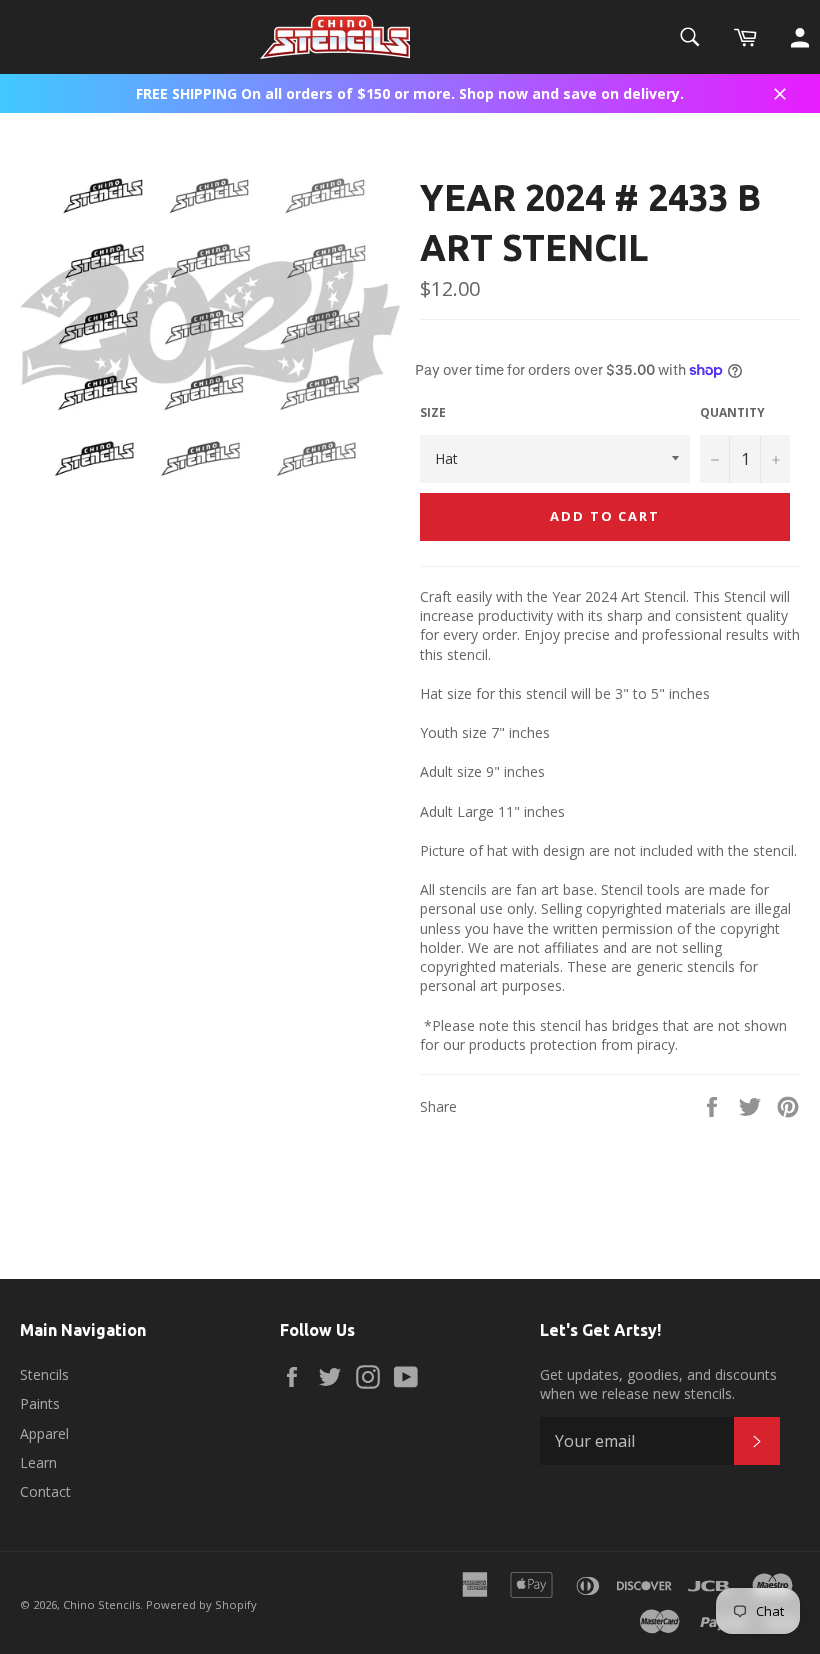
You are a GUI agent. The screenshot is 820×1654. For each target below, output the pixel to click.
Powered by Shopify (201, 1604)
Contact (45, 1491)
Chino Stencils (101, 1604)
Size (433, 413)
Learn (38, 1462)
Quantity (732, 413)
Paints (40, 1403)
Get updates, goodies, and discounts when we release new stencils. (658, 1384)
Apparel (44, 1433)
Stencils (44, 1374)
